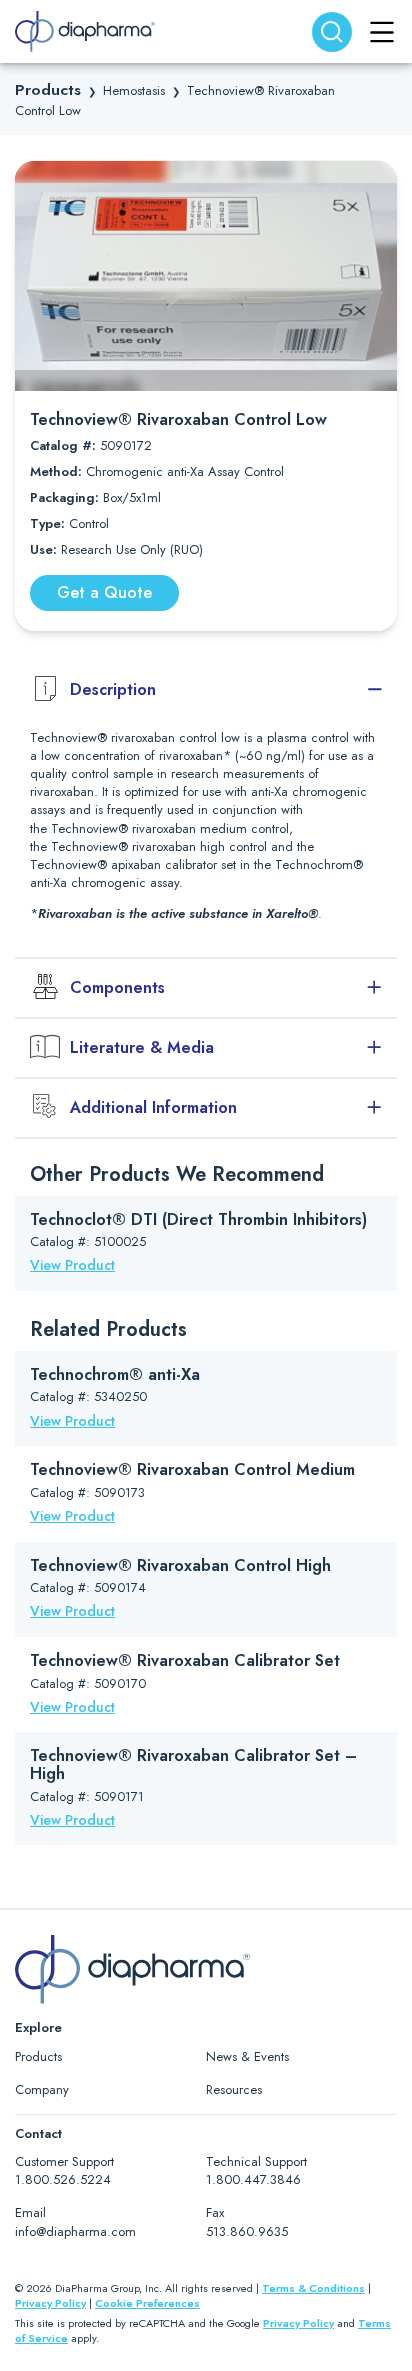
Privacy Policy (50, 2303)
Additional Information (153, 1107)
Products (48, 89)
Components (117, 987)
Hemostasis (134, 90)
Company (42, 2089)
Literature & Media (142, 1047)
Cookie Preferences (147, 2303)
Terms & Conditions (313, 2288)
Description (113, 689)
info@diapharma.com (75, 2231)
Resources (234, 2089)
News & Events (247, 2056)
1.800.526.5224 (63, 2179)
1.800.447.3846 (253, 2179)
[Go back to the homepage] (85, 31)
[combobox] (332, 32)
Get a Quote (104, 592)
